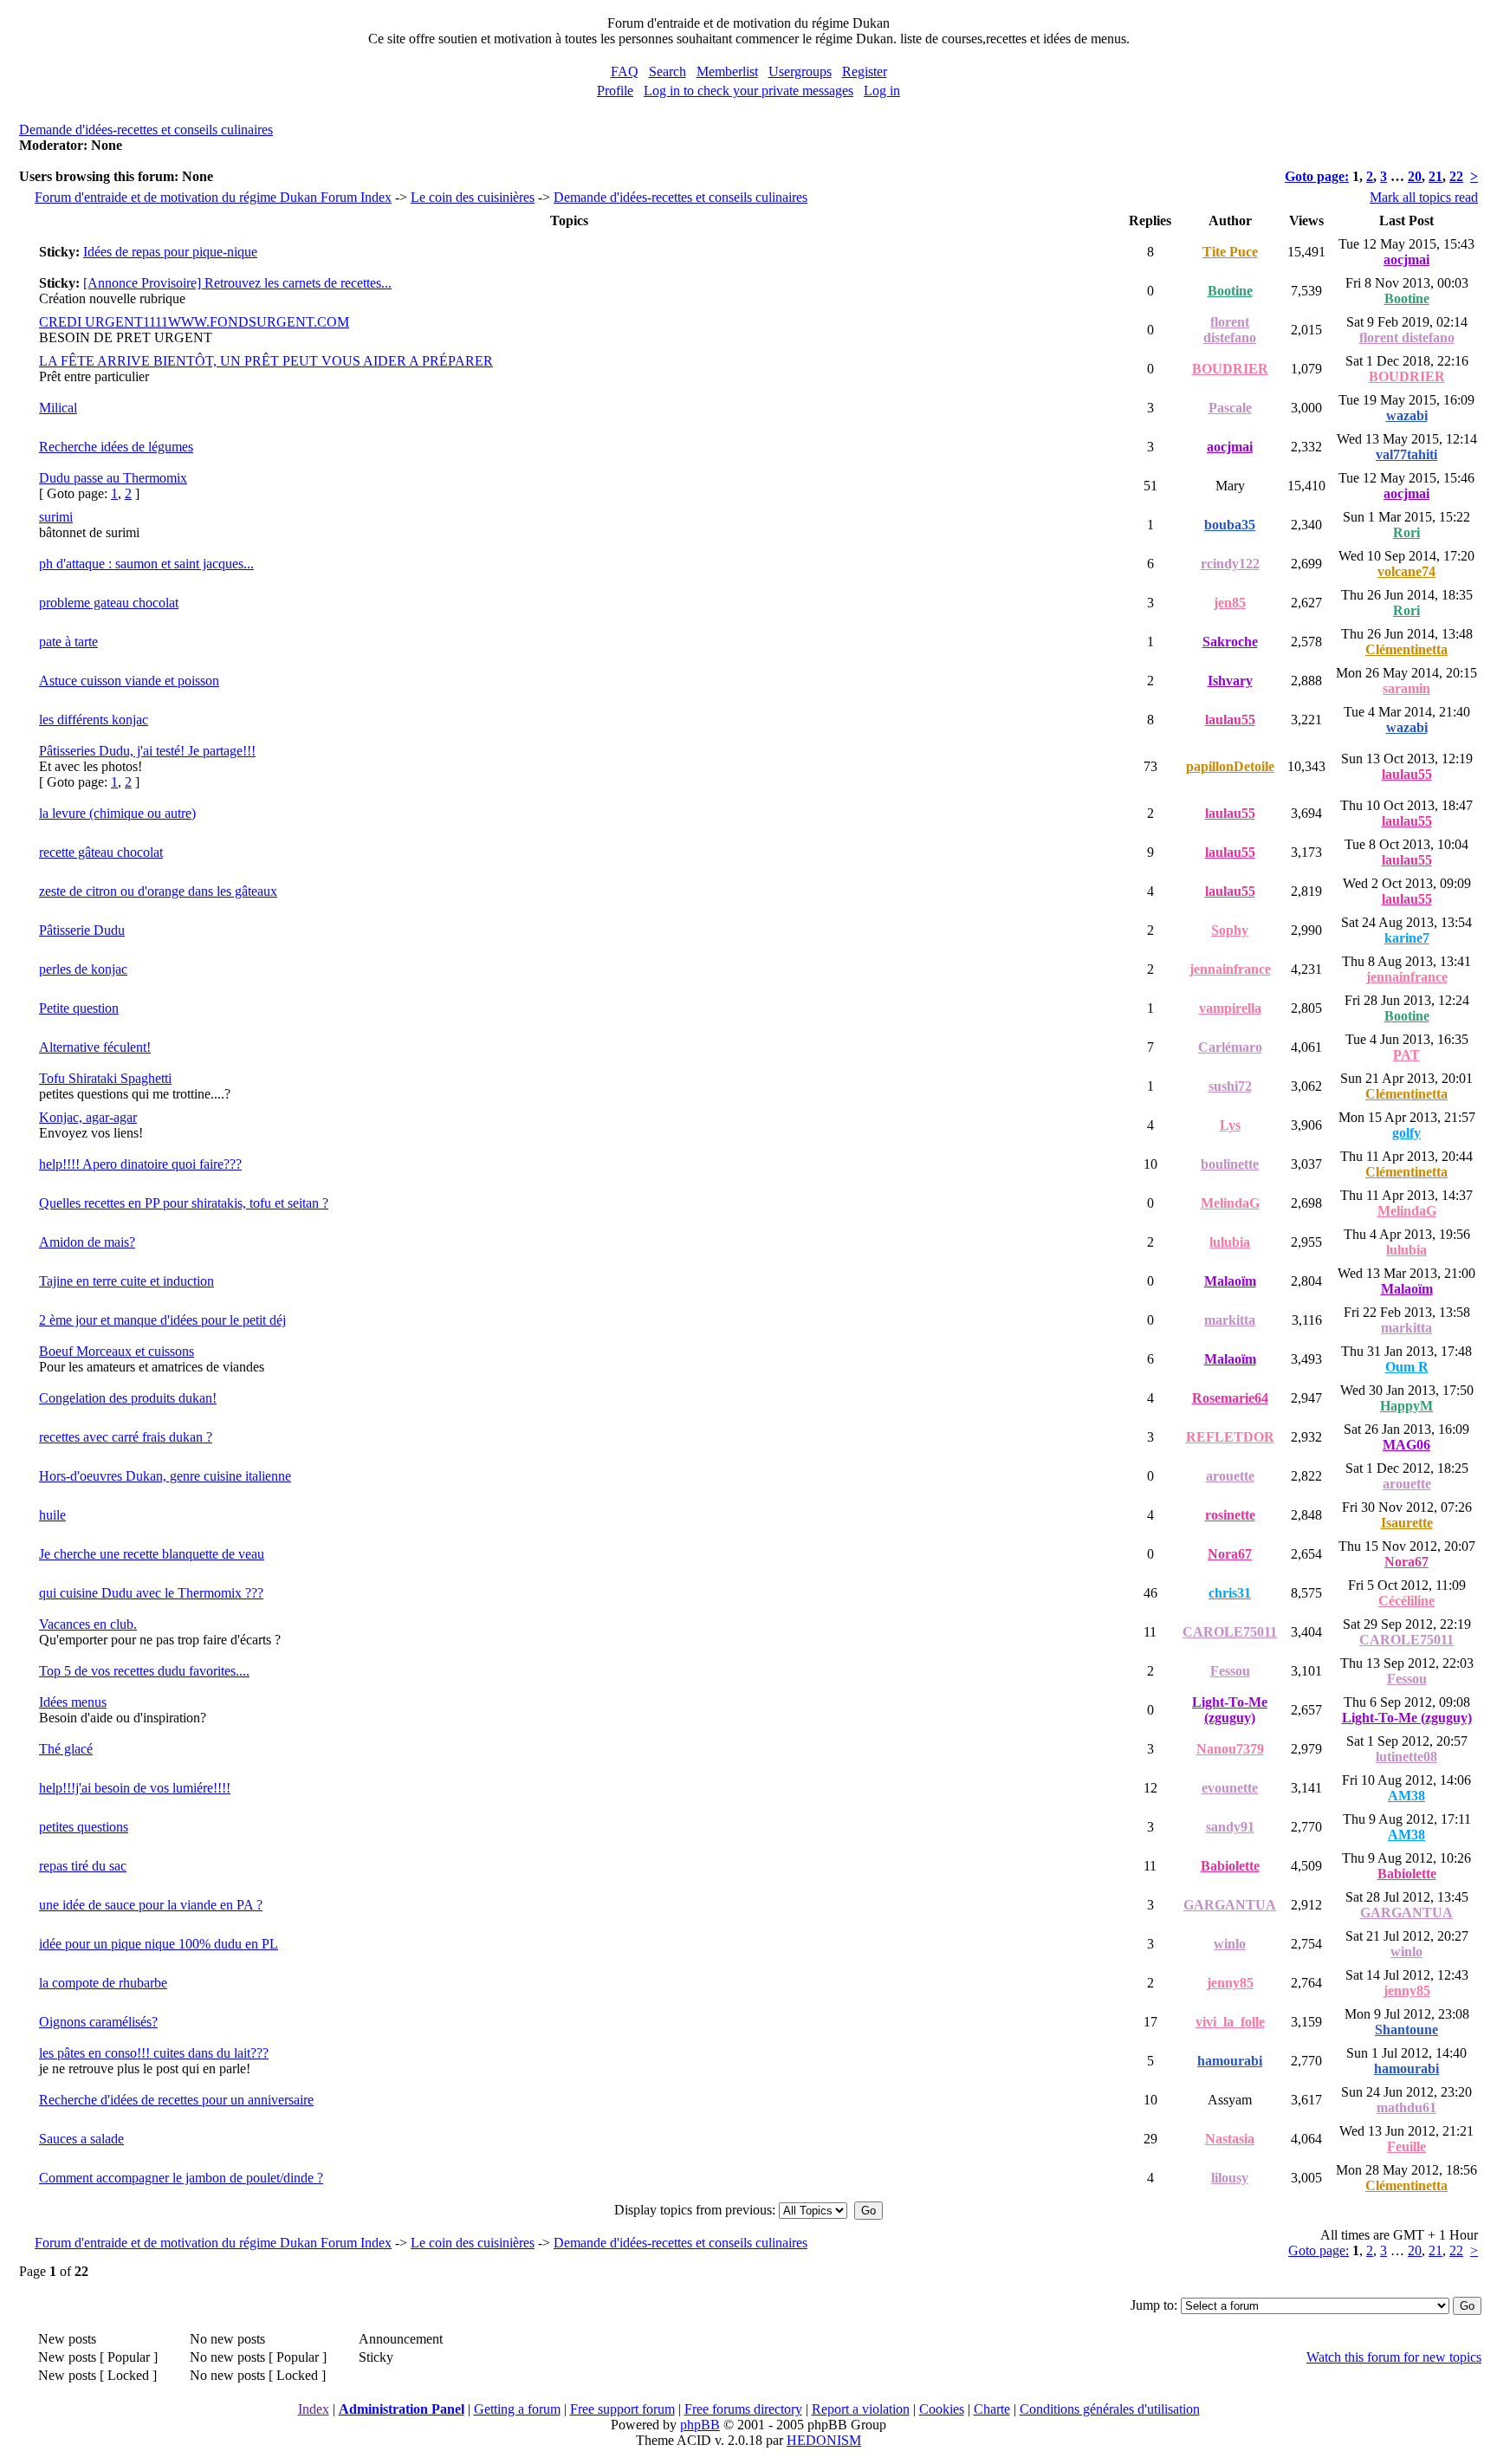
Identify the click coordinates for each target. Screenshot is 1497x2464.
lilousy (1230, 2178)
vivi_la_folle (1230, 2022)
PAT (1406, 1055)
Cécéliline (1406, 1601)
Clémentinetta (1406, 649)
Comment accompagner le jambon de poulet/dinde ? (181, 2178)
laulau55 (1230, 720)
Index (314, 2409)
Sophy (1230, 930)
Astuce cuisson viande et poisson (129, 681)
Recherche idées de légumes (116, 447)
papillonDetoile (1230, 766)
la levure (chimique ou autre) (117, 813)
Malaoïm (1230, 1281)
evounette (1230, 1788)
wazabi (1407, 415)
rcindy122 (1230, 564)
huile (52, 1515)
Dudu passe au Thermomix (113, 478)
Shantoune (1406, 2030)
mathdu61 (1406, 2107)
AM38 (1406, 1796)
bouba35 (1230, 525)
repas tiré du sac (83, 1866)
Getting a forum (517, 2409)
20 (1415, 176)
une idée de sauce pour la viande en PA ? (151, 1905)
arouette (1230, 1476)
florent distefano (1230, 330)
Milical (58, 408)
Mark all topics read (1424, 197)
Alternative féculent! (95, 1047)
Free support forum (622, 2409)
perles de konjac (83, 969)
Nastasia (1230, 2139)
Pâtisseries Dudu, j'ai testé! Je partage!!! (147, 751)
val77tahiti (1406, 454)
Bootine (1230, 291)
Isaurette (1407, 1523)
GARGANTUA (1230, 1905)
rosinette (1230, 1515)
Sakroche (1230, 642)
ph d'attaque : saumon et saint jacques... (146, 564)
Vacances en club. (88, 1624)
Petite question (79, 1008)
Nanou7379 (1230, 1749)
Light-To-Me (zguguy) (1230, 1710)
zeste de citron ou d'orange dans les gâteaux (158, 891)
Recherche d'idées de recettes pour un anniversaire (176, 2100)
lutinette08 (1406, 1757)
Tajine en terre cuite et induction (126, 1281)
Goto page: (1317, 176)
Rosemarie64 (1230, 1398)
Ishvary (1230, 681)
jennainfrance (1230, 969)
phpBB (700, 2425)
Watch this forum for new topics (1394, 2357)
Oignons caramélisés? (98, 2022)
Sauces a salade (81, 2139)
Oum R (1407, 1367)
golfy (1406, 1133)
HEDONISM (824, 2440)
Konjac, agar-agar (88, 1117)
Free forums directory (743, 2409)
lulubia (1230, 1242)
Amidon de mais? (87, 1242)
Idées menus (73, 1702)
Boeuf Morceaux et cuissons (117, 1351)
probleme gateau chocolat (109, 603)
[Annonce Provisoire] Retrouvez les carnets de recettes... (237, 283)
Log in (882, 91)
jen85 (1230, 603)
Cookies (942, 2409)
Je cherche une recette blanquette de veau (152, 1554)
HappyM (1406, 1406)
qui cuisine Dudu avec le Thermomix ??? (151, 1593)
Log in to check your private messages (748, 91)
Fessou (1230, 1671)
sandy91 (1230, 1827)
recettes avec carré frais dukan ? (126, 1437)
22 (1456, 176)
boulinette (1230, 1164)
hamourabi (1230, 2061)
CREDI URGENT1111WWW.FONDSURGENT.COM (194, 322)
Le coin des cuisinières (473, 197)
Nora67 (1230, 1554)
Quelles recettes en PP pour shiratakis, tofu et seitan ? (184, 1203)
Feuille (1406, 2146)
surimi (56, 517)
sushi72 (1230, 1086)
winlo (1230, 1944)
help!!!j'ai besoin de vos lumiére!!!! (135, 1788)
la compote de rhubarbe (103, 1983)
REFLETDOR (1230, 1437)
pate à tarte (68, 642)
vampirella (1230, 1008)
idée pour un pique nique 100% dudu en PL (159, 1944)
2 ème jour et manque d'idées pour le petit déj (162, 1320)
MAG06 (1406, 1445)
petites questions (84, 1827)
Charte (992, 2409)
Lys (1230, 1125)
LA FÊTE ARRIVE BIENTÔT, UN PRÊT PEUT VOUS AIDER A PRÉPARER (266, 361)
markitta (1230, 1320)
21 (1435, 176)
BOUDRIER (1230, 369)
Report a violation (861, 2409)
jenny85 (1230, 1983)
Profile (615, 91)
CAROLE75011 (1230, 1632)
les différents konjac (94, 720)
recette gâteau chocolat (101, 852)
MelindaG (1230, 1203)
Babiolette (1230, 1866)
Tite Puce (1230, 252)
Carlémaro (1230, 1047)
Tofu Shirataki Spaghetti (105, 1078)
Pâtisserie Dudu (82, 930)
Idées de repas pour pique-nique (170, 252)
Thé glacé (66, 1749)
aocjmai (1406, 259)
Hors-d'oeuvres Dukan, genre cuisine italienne (165, 1476)
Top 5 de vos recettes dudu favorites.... (144, 1671)
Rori (1406, 532)
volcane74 (1406, 571)
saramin (1406, 688)
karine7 (1407, 938)
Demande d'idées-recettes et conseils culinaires (146, 130)
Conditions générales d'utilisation (1110, 2409)
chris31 (1230, 1593)
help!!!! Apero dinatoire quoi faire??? (140, 1164)
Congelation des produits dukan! (128, 1398)
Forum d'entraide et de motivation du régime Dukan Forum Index (213, 197)
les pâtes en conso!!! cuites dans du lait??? (154, 2053)
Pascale (1230, 408)
